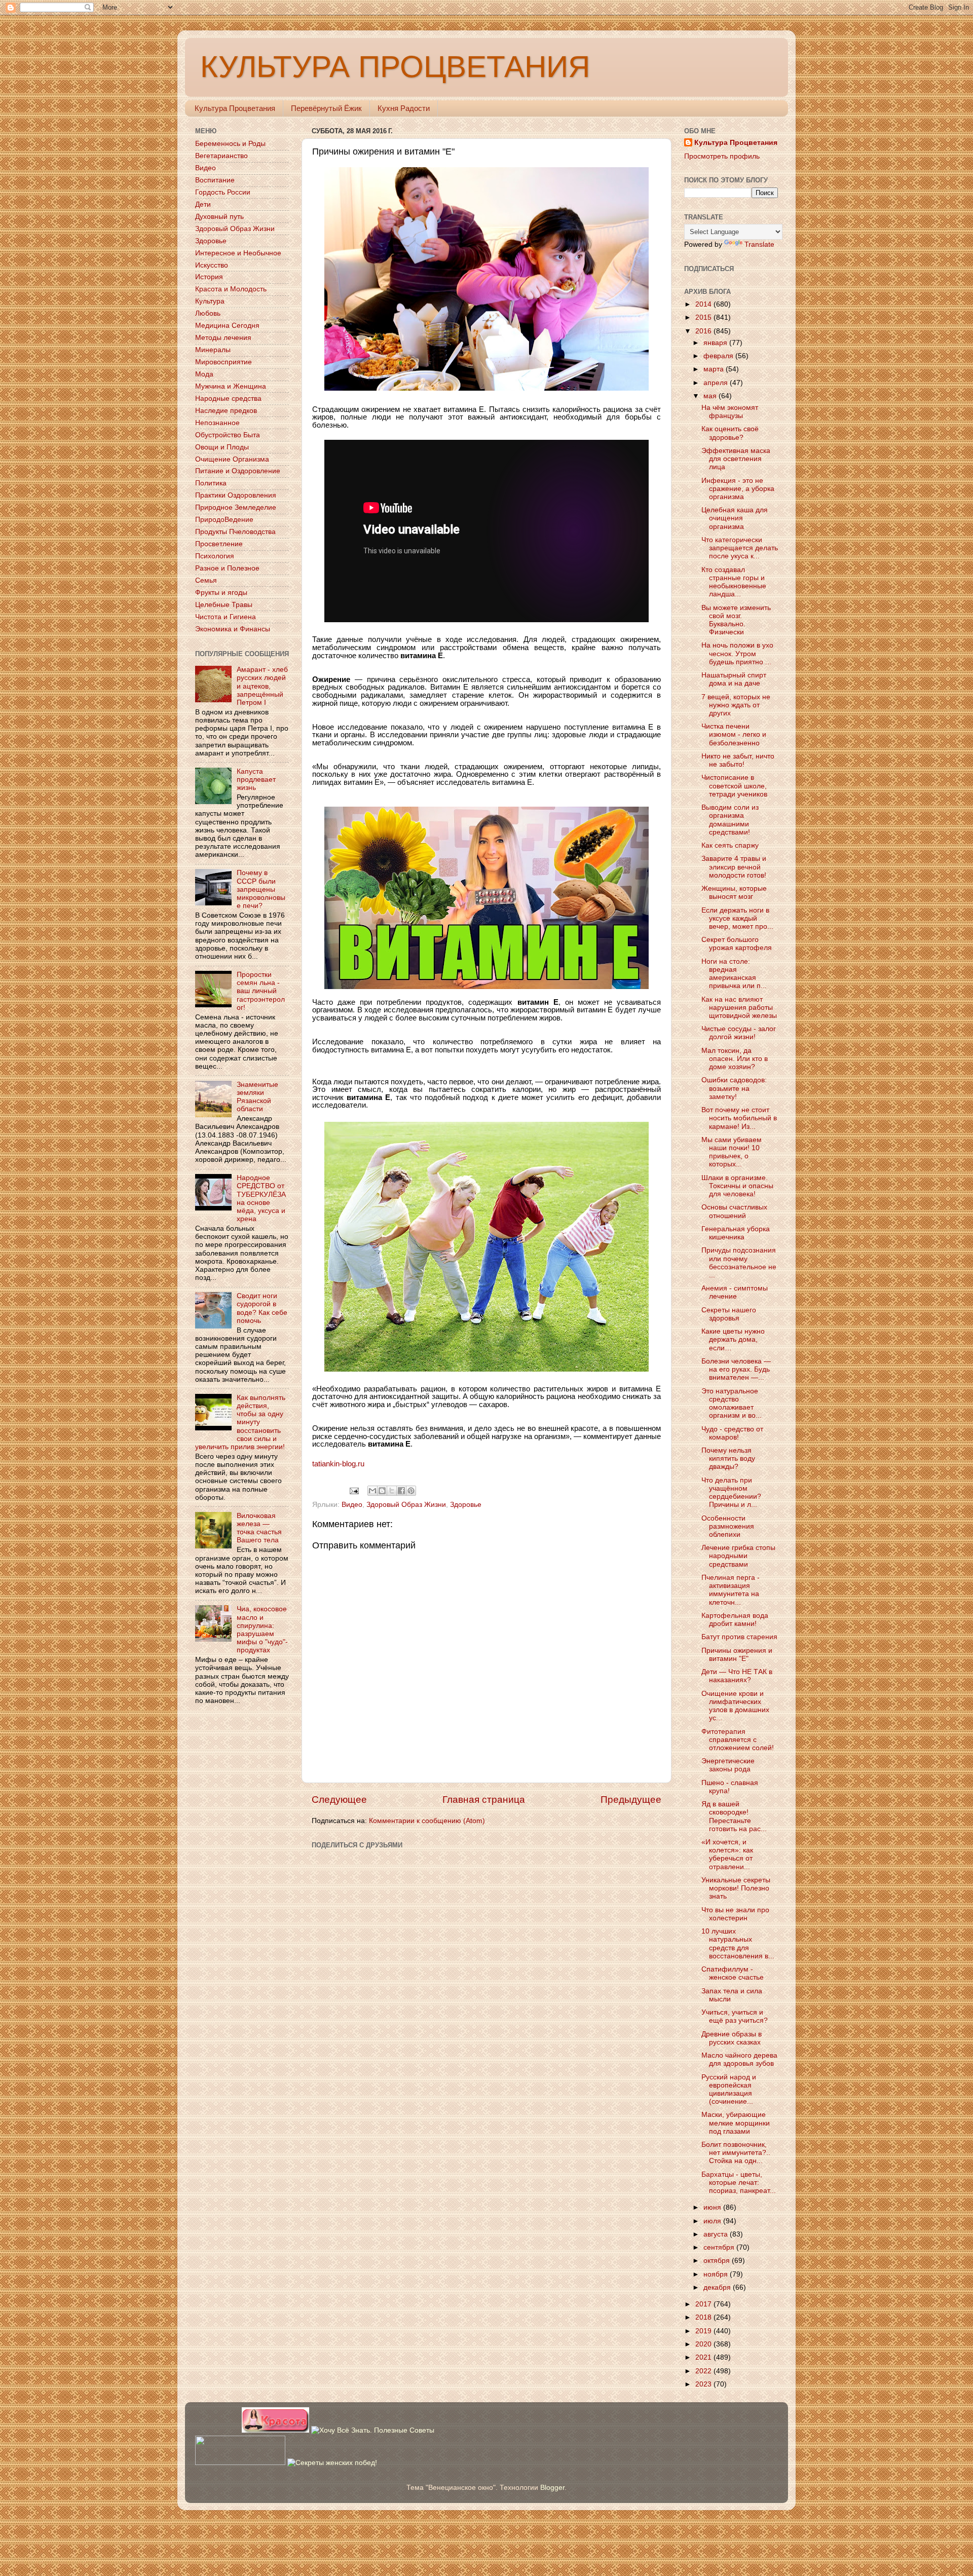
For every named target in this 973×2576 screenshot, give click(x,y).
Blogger (552, 2488)
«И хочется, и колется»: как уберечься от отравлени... (727, 1854)
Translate (759, 244)
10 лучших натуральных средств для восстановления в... (738, 1944)
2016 (704, 331)
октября (718, 2261)
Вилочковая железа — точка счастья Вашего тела (259, 1528)
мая (711, 396)
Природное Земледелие (236, 507)
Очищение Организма (232, 459)
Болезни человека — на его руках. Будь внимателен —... (736, 1369)
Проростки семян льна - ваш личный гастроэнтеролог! (261, 991)
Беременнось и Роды (230, 144)
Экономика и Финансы (233, 629)
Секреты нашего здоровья (729, 1314)
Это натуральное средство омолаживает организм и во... (732, 1404)
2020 (704, 2344)
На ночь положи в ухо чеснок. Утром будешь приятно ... (737, 653)
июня (713, 2207)
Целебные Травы (224, 605)
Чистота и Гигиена (226, 617)
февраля (719, 356)
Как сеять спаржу (730, 845)
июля (713, 2221)
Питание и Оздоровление (238, 471)
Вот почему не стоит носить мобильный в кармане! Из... (739, 1118)
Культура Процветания (235, 108)
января (716, 343)
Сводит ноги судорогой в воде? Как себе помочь (262, 1308)
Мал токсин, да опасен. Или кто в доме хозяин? (735, 1059)
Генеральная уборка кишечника (736, 1233)
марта (715, 369)
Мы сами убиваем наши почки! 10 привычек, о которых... (732, 1152)
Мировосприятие (223, 362)
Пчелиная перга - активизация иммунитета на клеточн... (731, 1590)
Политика (211, 483)
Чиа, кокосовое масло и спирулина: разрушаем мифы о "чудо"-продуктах (262, 1630)
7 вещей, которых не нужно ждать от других (736, 705)
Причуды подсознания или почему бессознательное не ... (739, 1263)
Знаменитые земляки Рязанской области (257, 1097)
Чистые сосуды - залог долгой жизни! (739, 1033)
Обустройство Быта (228, 435)
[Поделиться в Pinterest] (411, 1491)
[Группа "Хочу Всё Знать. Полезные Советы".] (373, 2430)
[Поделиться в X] (392, 1491)
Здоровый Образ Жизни (406, 1505)
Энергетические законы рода (728, 1765)
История (209, 277)
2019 (704, 2331)
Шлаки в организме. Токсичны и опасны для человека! (737, 1186)
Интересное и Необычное (238, 253)
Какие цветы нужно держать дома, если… (733, 1339)
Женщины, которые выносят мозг (734, 893)
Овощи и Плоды (222, 447)
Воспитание (215, 180)
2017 (704, 2304)
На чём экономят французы (730, 412)
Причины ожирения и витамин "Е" (737, 1655)
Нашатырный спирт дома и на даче (734, 679)
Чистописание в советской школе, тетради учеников (734, 786)
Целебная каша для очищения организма (735, 518)
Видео (352, 1505)
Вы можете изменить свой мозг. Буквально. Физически (736, 620)
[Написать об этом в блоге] (382, 1491)
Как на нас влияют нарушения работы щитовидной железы (739, 1008)
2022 (704, 2371)
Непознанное (217, 423)
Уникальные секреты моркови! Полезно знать (736, 1888)
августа (717, 2234)
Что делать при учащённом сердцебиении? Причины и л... (731, 1493)
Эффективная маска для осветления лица (736, 459)
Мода (204, 374)
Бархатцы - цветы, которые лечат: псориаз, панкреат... (739, 2183)
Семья (206, 580)
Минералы (213, 350)
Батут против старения (739, 1637)
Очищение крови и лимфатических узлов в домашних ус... (735, 1706)
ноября (717, 2274)
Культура (210, 301)
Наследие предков (226, 411)
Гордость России (223, 192)
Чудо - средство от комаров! (732, 1433)
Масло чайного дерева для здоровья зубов (739, 2059)
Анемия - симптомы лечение (735, 1292)
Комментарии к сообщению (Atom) (427, 1821)
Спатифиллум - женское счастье (733, 1973)
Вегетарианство (221, 156)
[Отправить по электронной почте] (372, 1491)
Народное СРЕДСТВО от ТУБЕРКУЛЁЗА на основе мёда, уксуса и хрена (261, 1198)
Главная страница (484, 1800)
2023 (704, 2384)
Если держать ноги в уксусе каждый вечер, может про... (737, 918)
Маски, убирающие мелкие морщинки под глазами (736, 2123)
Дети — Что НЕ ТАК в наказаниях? (737, 1676)
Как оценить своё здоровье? (730, 433)
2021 (704, 2357)
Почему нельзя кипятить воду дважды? (728, 1459)
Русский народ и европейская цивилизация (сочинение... (729, 2090)
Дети (203, 204)
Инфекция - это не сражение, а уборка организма (738, 489)
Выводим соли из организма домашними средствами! (730, 820)
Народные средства (228, 399)
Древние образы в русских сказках (732, 2038)
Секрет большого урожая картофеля (737, 944)
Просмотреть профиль (722, 156)
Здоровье (466, 1505)
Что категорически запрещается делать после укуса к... (740, 548)
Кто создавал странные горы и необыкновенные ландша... (734, 582)
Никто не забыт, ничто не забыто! (738, 760)
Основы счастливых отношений (734, 1211)
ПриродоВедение (224, 520)
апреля (717, 383)
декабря (718, 2287)
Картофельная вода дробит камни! (735, 1620)
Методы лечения (223, 338)
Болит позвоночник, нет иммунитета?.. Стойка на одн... (736, 2153)
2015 (704, 317)
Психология (215, 556)
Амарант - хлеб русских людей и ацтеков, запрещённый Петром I (262, 686)
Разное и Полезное (227, 568)
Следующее (339, 1800)
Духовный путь (219, 217)
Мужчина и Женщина (231, 386)
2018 (704, 2317)
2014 (704, 304)
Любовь (208, 313)
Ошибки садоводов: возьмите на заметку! (734, 1088)
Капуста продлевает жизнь (256, 780)
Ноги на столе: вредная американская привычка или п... (734, 974)
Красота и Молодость (231, 289)
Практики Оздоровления (236, 495)
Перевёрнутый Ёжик (326, 108)
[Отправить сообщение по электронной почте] (354, 1490)
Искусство (212, 265)
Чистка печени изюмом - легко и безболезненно (734, 734)
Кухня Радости (404, 108)
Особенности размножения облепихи (728, 1526)
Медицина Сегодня (227, 326)
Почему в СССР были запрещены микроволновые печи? (261, 889)
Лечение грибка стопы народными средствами (738, 1556)
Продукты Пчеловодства (235, 532)
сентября (720, 2247)
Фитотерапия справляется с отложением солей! (738, 1740)
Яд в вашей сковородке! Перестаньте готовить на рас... (734, 1816)
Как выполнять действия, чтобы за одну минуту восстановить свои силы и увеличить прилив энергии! (240, 1422)
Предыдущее (631, 1800)
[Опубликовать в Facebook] (401, 1491)
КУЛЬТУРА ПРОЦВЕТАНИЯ (395, 67)
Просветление (219, 544)
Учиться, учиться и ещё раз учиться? (735, 2016)
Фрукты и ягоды (221, 593)
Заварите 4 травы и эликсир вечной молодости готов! (734, 867)
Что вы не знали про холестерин (735, 1914)
